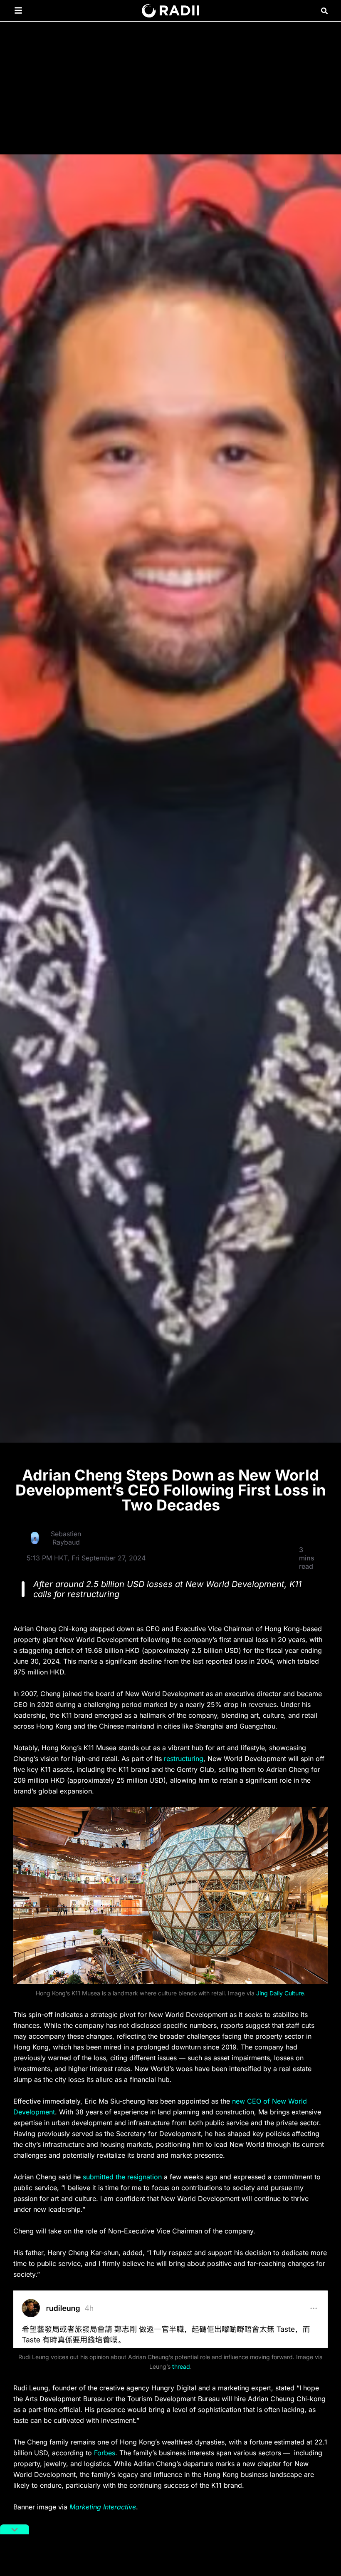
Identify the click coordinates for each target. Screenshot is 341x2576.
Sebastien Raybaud (66, 1538)
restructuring (184, 1759)
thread (181, 2366)
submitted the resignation (122, 2177)
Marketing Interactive (103, 2507)
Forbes (105, 2453)
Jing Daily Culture (280, 1993)
